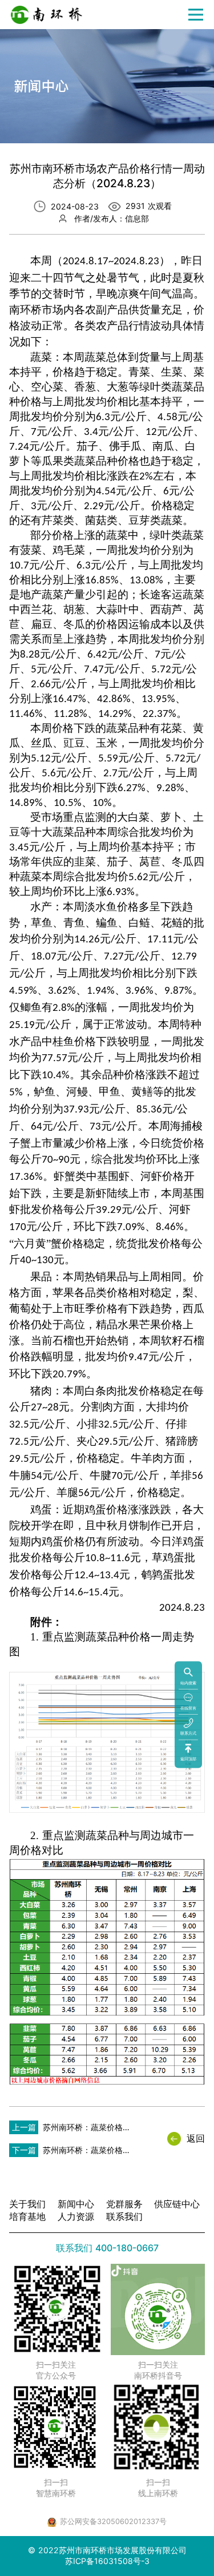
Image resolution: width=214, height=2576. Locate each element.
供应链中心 (177, 2204)
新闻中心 (76, 2204)
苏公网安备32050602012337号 (113, 2521)
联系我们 (124, 2216)
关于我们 (27, 2204)
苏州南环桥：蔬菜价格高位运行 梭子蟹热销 (87, 2130)
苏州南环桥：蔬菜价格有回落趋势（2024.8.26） (87, 2153)
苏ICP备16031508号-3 (107, 2561)
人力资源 (76, 2216)
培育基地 (27, 2216)
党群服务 (124, 2204)
